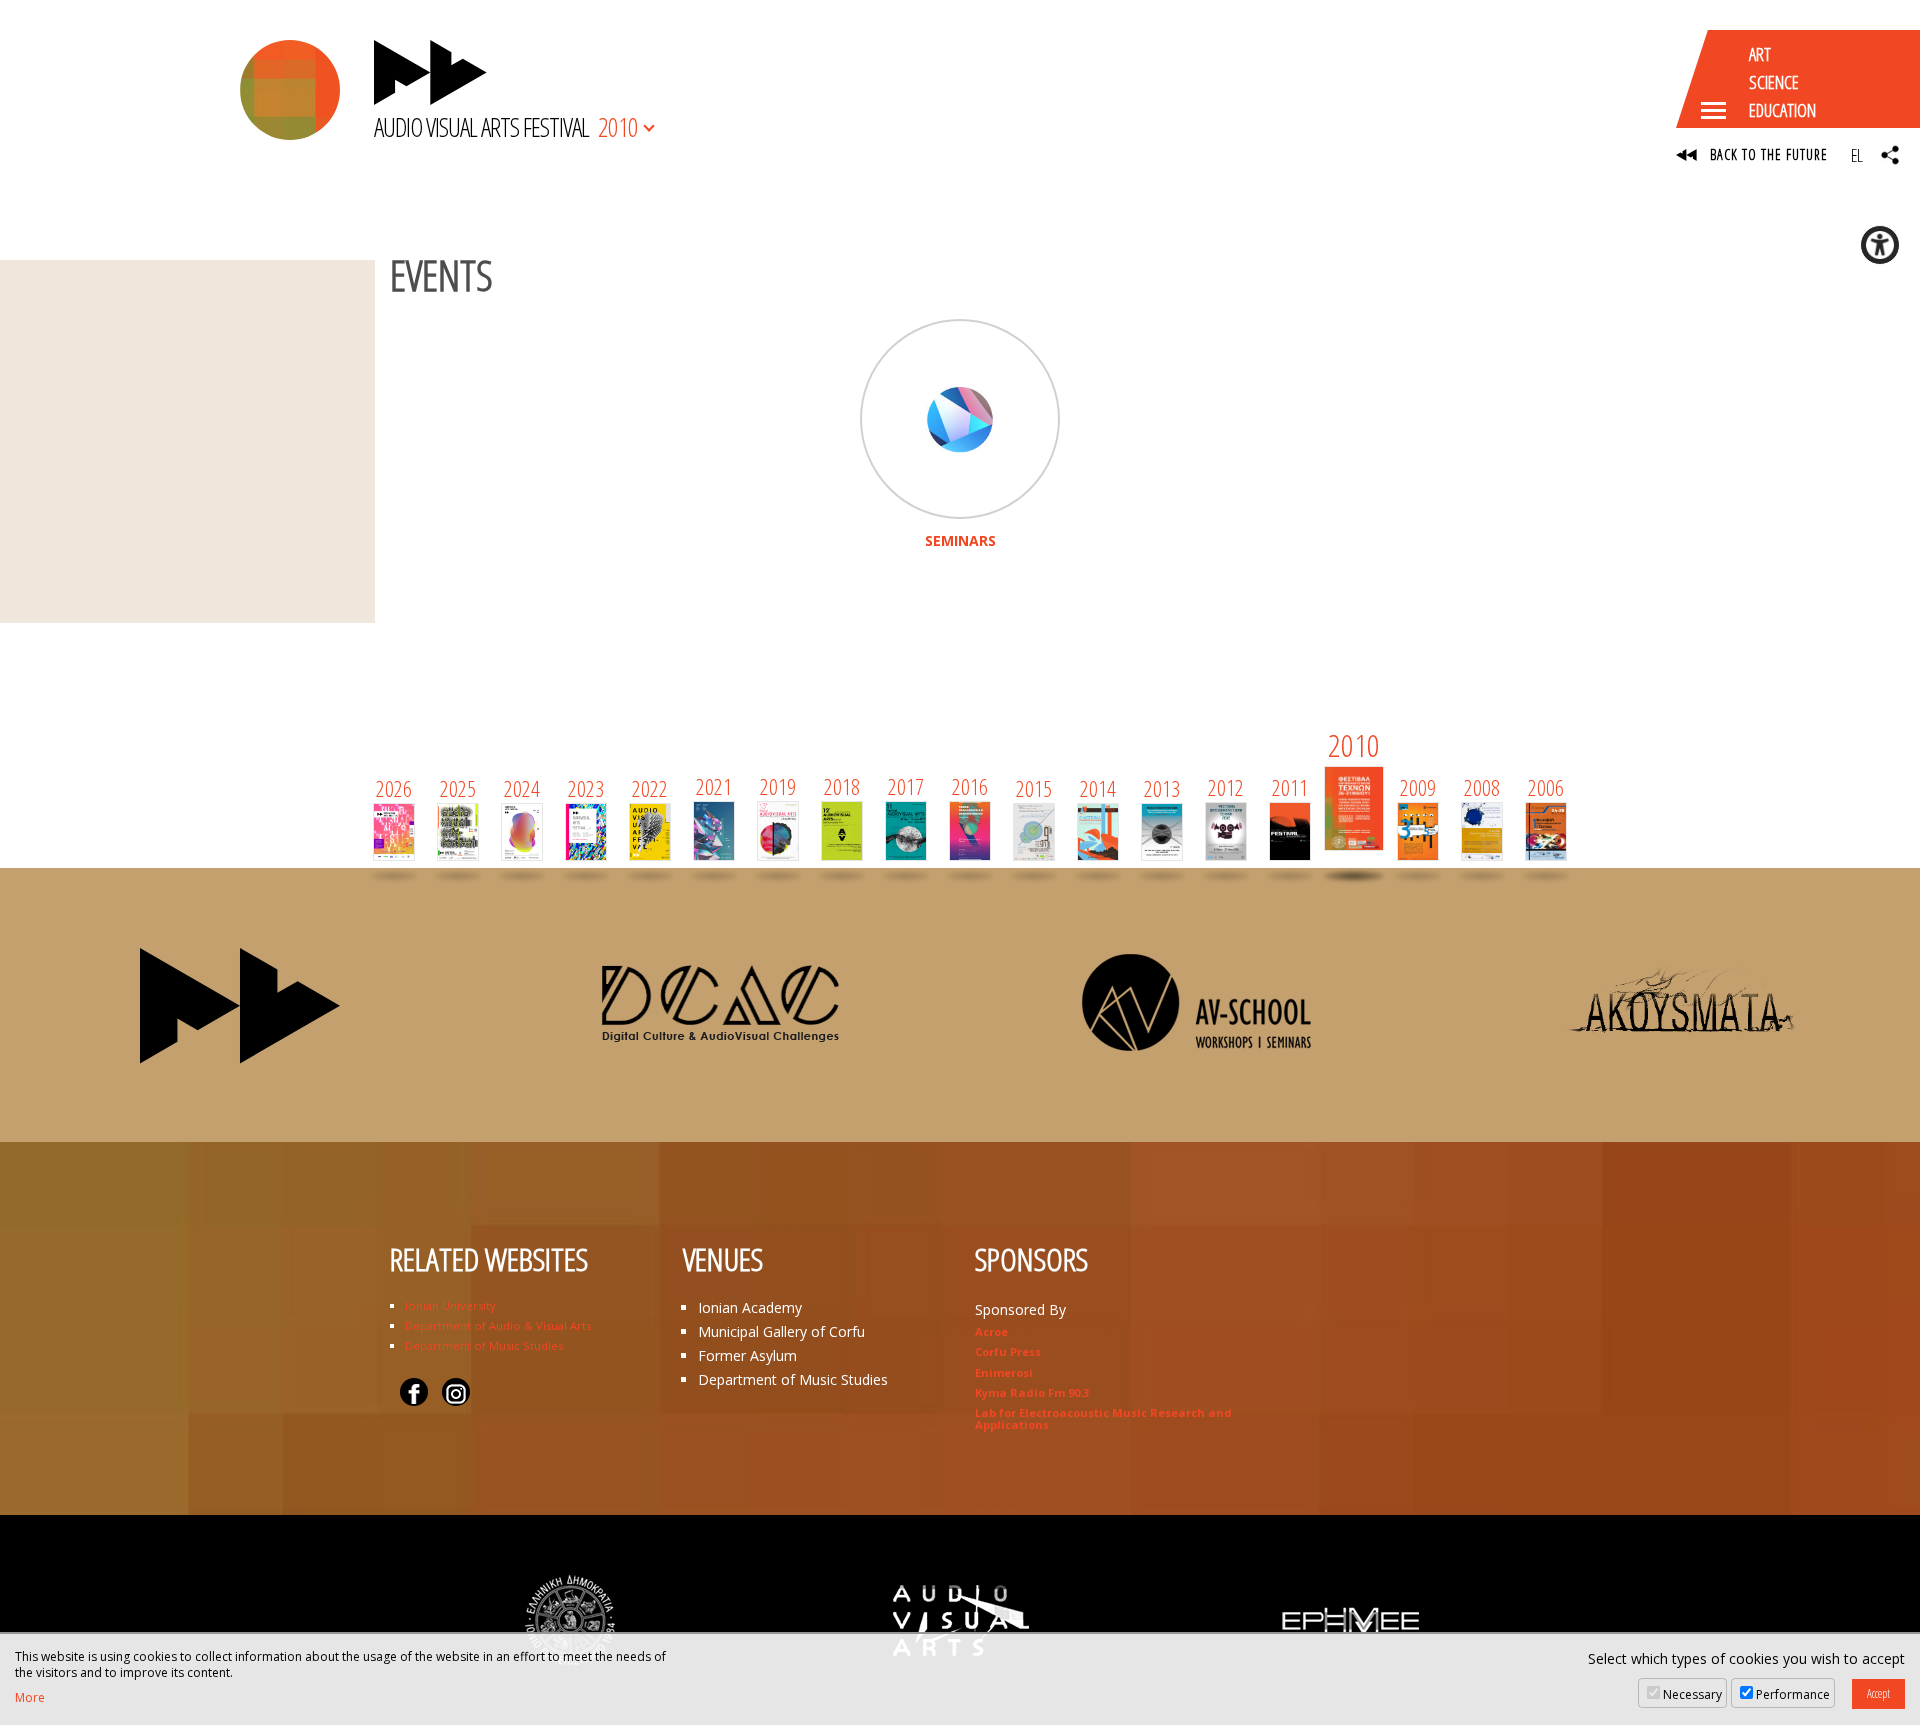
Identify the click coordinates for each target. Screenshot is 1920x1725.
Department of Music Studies (484, 1345)
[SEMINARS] (960, 419)
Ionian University (450, 1305)
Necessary (1692, 1694)
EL (1856, 155)
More (30, 1698)
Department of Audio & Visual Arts (498, 1325)
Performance (1793, 1694)
